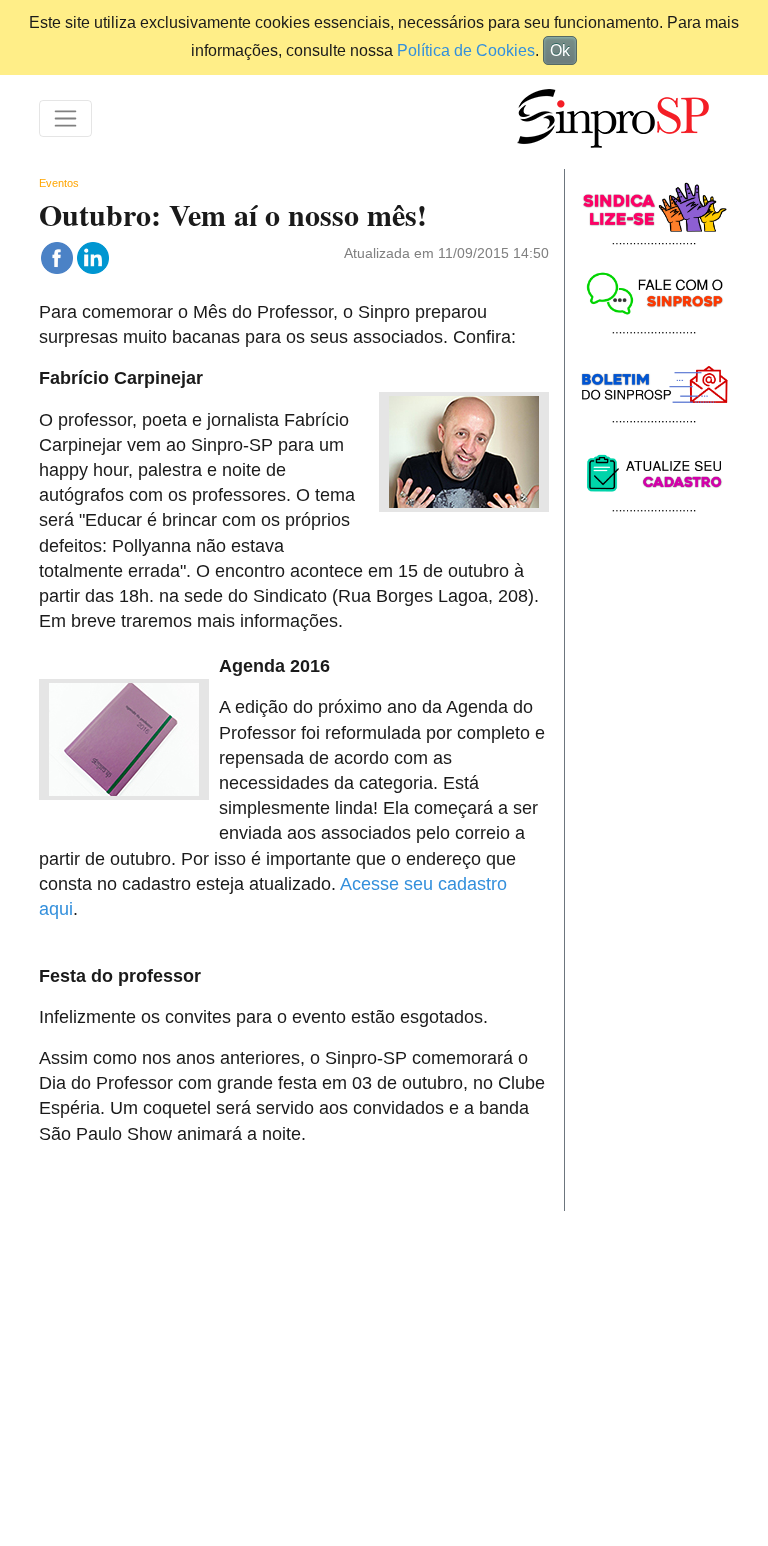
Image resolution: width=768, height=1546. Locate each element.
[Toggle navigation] (65, 118)
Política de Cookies (466, 50)
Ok (560, 50)
